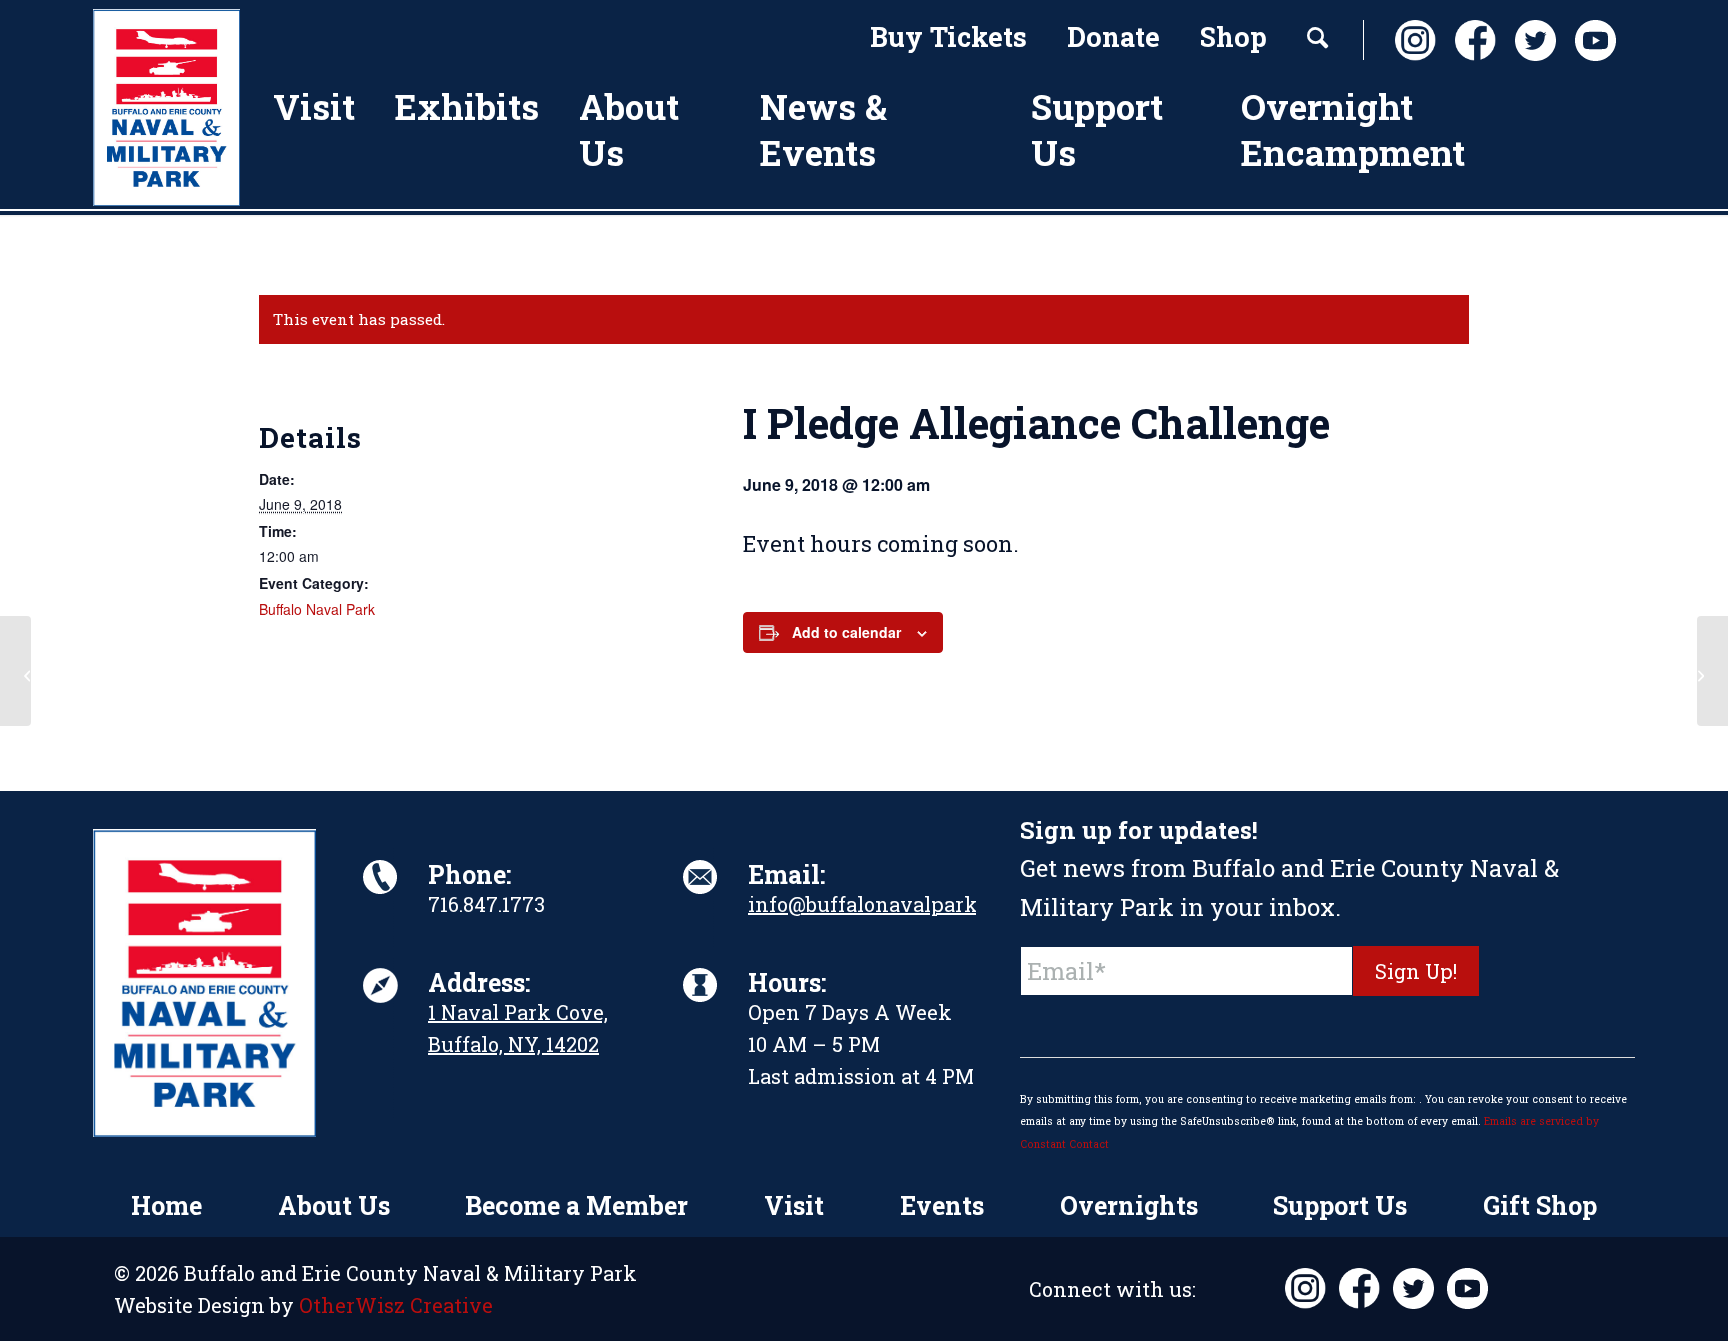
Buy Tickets (948, 36)
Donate (1113, 36)
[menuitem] (948, 40)
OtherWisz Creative (396, 1305)
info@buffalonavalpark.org (881, 904)
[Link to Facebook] (1470, 40)
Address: (479, 982)
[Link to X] (1530, 40)
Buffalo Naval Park (317, 609)
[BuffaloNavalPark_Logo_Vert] (166, 107)
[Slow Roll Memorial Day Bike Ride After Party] (15, 671)
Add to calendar (846, 632)
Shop (1233, 36)
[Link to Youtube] (1590, 40)
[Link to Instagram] (1410, 40)
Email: (786, 874)
